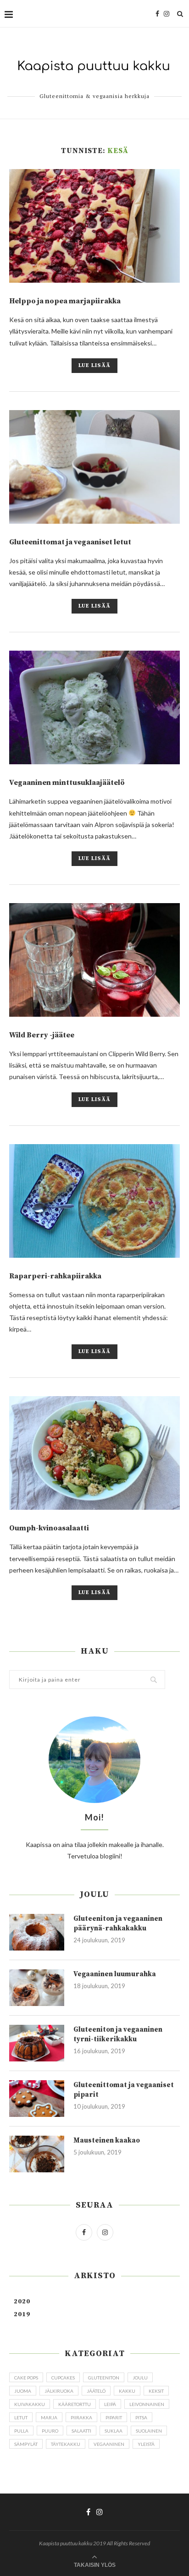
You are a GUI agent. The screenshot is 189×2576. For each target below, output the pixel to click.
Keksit (156, 2391)
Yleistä (146, 2444)
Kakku (127, 2391)
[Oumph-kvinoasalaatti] (94, 1453)
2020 (22, 2302)
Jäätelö (96, 2391)
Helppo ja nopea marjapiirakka (65, 301)
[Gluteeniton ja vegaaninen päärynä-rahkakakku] (37, 1932)
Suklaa (114, 2431)
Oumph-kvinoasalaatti (49, 1528)
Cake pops (26, 2378)
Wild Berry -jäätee (42, 1035)
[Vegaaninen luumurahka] (37, 1988)
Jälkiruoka (59, 2391)
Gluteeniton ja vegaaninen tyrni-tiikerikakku (118, 2034)
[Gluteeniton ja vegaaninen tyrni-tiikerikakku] (37, 2043)
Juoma (23, 2391)
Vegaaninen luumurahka (115, 1974)
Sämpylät (26, 2444)
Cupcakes (63, 2378)
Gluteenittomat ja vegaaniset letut (70, 542)
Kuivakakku (30, 2404)
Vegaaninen (109, 2444)
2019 (22, 2314)
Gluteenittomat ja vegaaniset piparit (124, 2090)
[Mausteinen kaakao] (37, 2154)
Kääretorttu (75, 2404)
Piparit (114, 2417)
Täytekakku (66, 2444)
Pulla (21, 2431)
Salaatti (81, 2431)
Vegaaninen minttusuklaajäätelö (67, 783)
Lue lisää (94, 365)
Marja (49, 2417)
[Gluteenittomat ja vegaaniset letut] (94, 467)
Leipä (110, 2404)
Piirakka (81, 2417)
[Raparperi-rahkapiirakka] (94, 1201)
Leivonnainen (147, 2404)
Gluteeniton (104, 2378)
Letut (21, 2417)
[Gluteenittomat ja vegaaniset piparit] (37, 2099)
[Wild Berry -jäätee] (94, 960)
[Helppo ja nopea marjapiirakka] (94, 226)
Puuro (50, 2431)
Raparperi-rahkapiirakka (55, 1276)
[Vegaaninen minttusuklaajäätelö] (94, 707)
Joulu (140, 2378)
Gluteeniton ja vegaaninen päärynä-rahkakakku (118, 1924)
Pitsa (141, 2417)
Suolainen (149, 2431)
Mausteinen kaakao (107, 2140)
